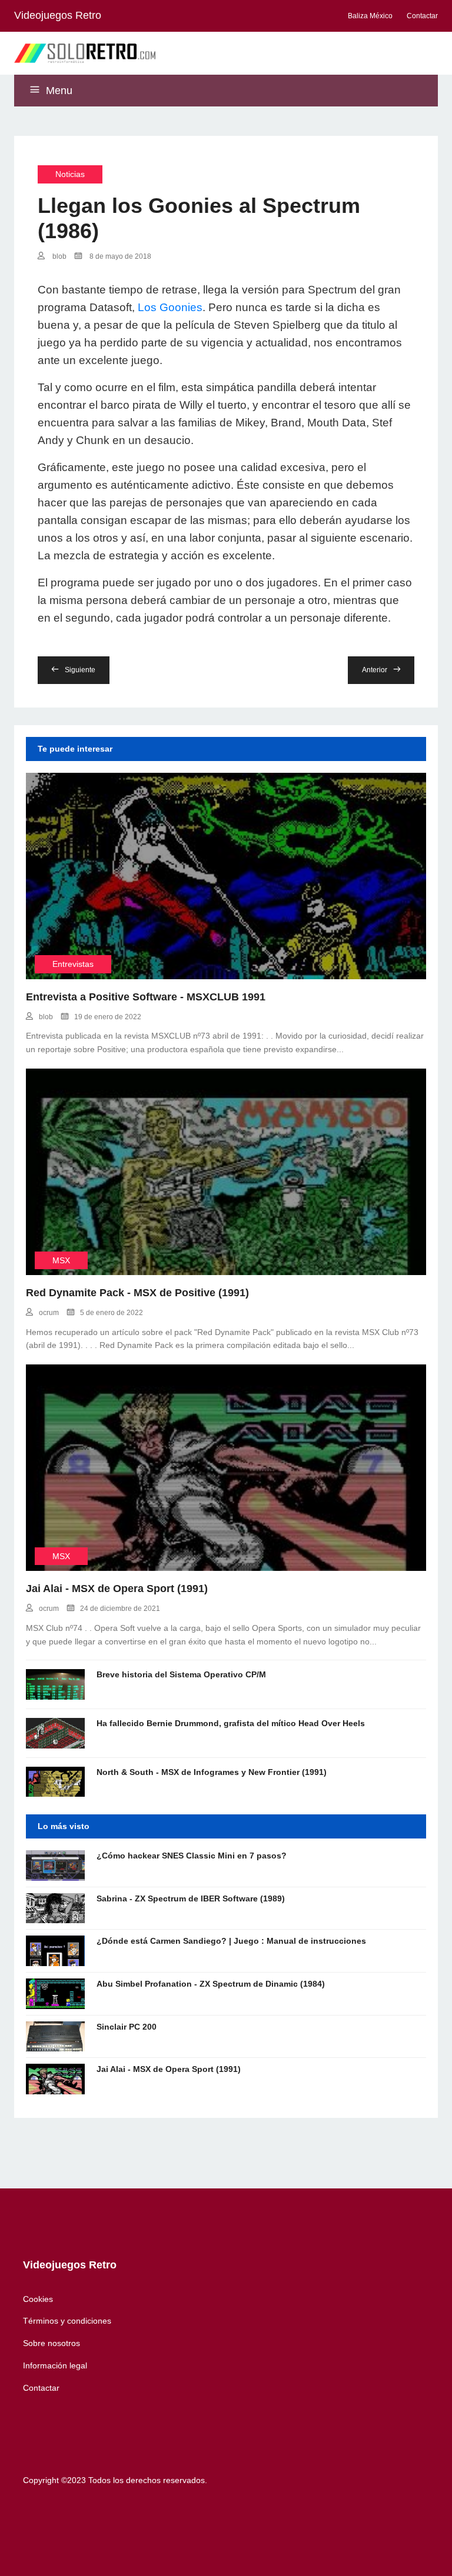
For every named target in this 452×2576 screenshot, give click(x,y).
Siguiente (80, 670)
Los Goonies (170, 307)
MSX (61, 1260)
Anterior (375, 670)
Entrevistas (73, 964)
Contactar (41, 2388)
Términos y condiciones (67, 2321)
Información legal (55, 2365)
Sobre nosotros (51, 2343)
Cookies (38, 2299)
